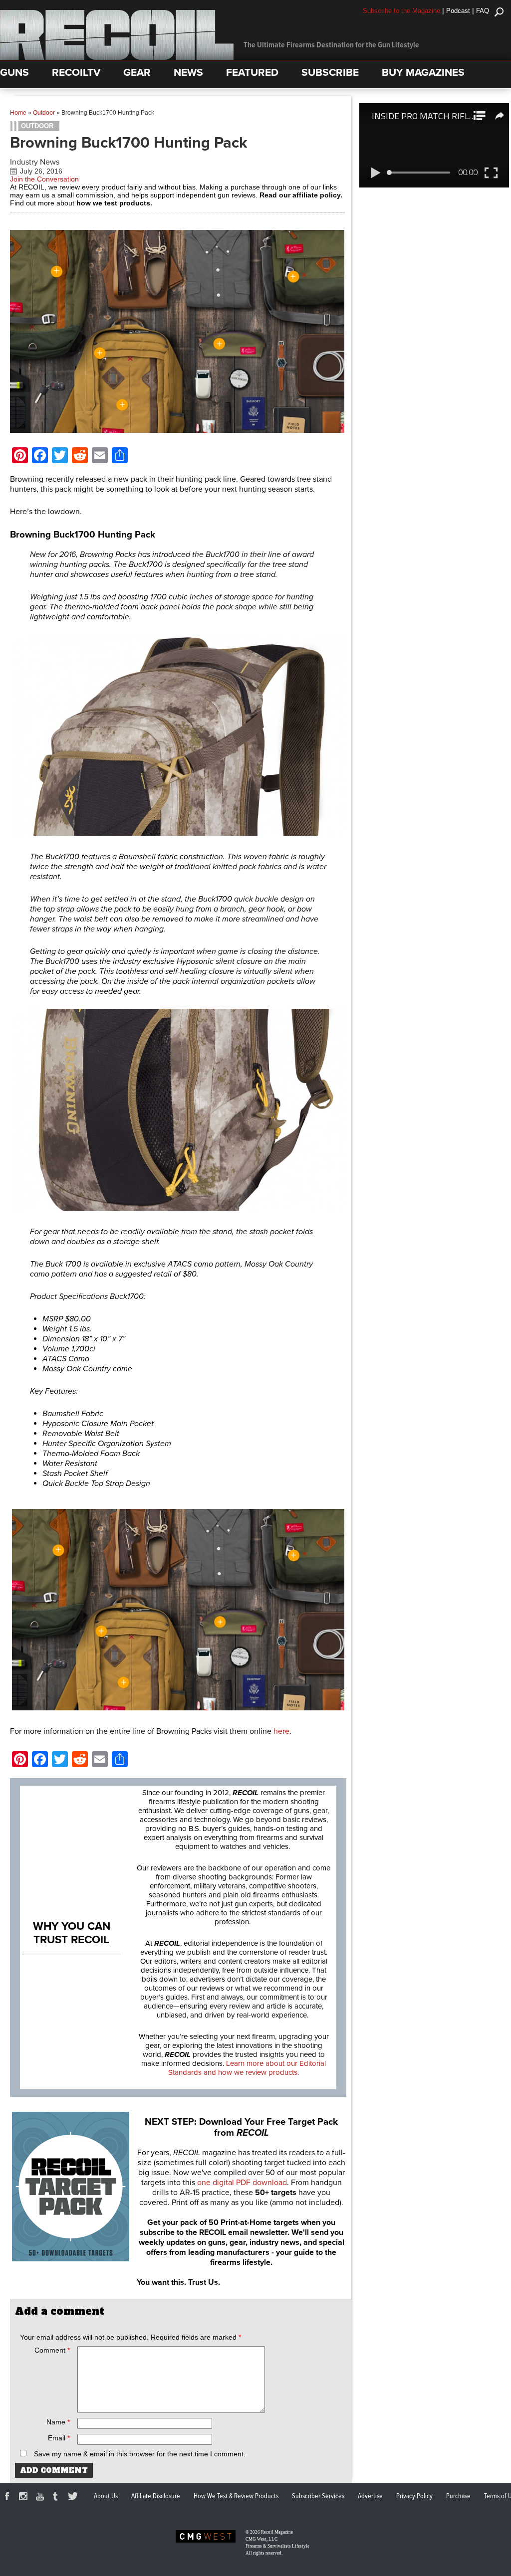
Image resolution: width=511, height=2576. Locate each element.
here (281, 1731)
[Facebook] (8, 2498)
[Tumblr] (58, 2498)
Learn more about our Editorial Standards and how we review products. (247, 2068)
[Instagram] (25, 2498)
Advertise (370, 2496)
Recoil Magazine (277, 2532)
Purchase (458, 2496)
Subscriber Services (318, 2496)
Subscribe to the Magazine (401, 11)
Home (18, 113)
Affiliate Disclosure (156, 2496)
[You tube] (41, 2498)
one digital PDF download (242, 2183)
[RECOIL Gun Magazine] (117, 57)
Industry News (35, 162)
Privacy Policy (414, 2496)
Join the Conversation (44, 179)
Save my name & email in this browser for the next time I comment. (140, 2454)
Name (58, 2422)
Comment (52, 2350)
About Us (106, 2496)
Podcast (458, 11)
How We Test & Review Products (236, 2496)
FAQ (483, 11)
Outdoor (44, 113)
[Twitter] (74, 2498)
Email (59, 2438)
